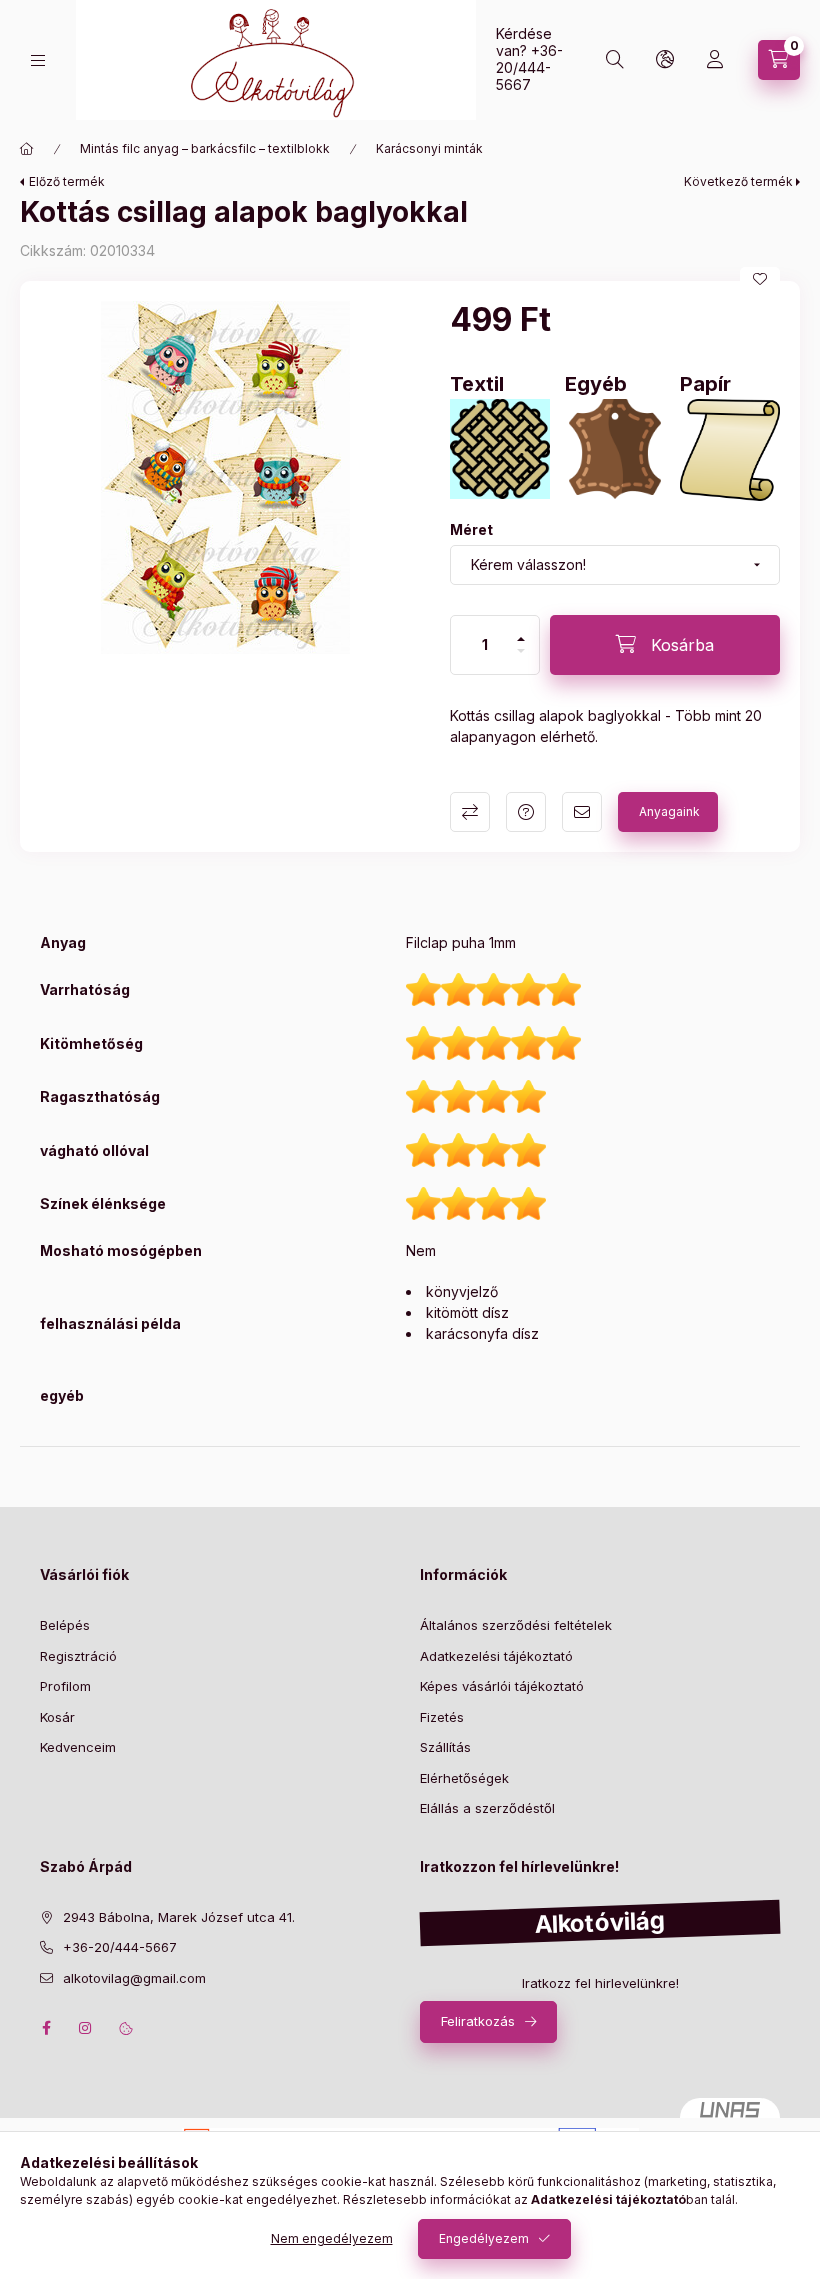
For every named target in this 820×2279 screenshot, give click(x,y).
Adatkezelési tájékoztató (496, 1656)
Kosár (57, 1717)
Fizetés (442, 1717)
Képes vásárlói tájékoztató (502, 1686)
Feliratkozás (478, 2021)
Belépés (65, 1625)
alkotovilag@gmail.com (134, 1978)
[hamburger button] (38, 60)
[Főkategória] (27, 149)
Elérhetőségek (464, 1778)
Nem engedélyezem (332, 2238)
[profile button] (715, 60)
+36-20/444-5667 (529, 67)
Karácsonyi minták (429, 148)
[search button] (615, 60)
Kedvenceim (78, 1747)
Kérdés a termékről (526, 812)
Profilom (65, 1686)
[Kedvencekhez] (760, 279)
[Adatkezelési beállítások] (126, 2028)
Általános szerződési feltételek (516, 1625)
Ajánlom (582, 812)
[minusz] (521, 651)
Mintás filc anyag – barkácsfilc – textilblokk (205, 148)
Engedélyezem (484, 2238)
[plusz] (521, 639)
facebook (46, 2028)
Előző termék (67, 181)
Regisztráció (78, 1656)
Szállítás (445, 1747)
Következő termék (738, 181)
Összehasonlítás (470, 812)
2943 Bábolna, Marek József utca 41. (179, 1917)
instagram (86, 2028)
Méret (471, 529)
